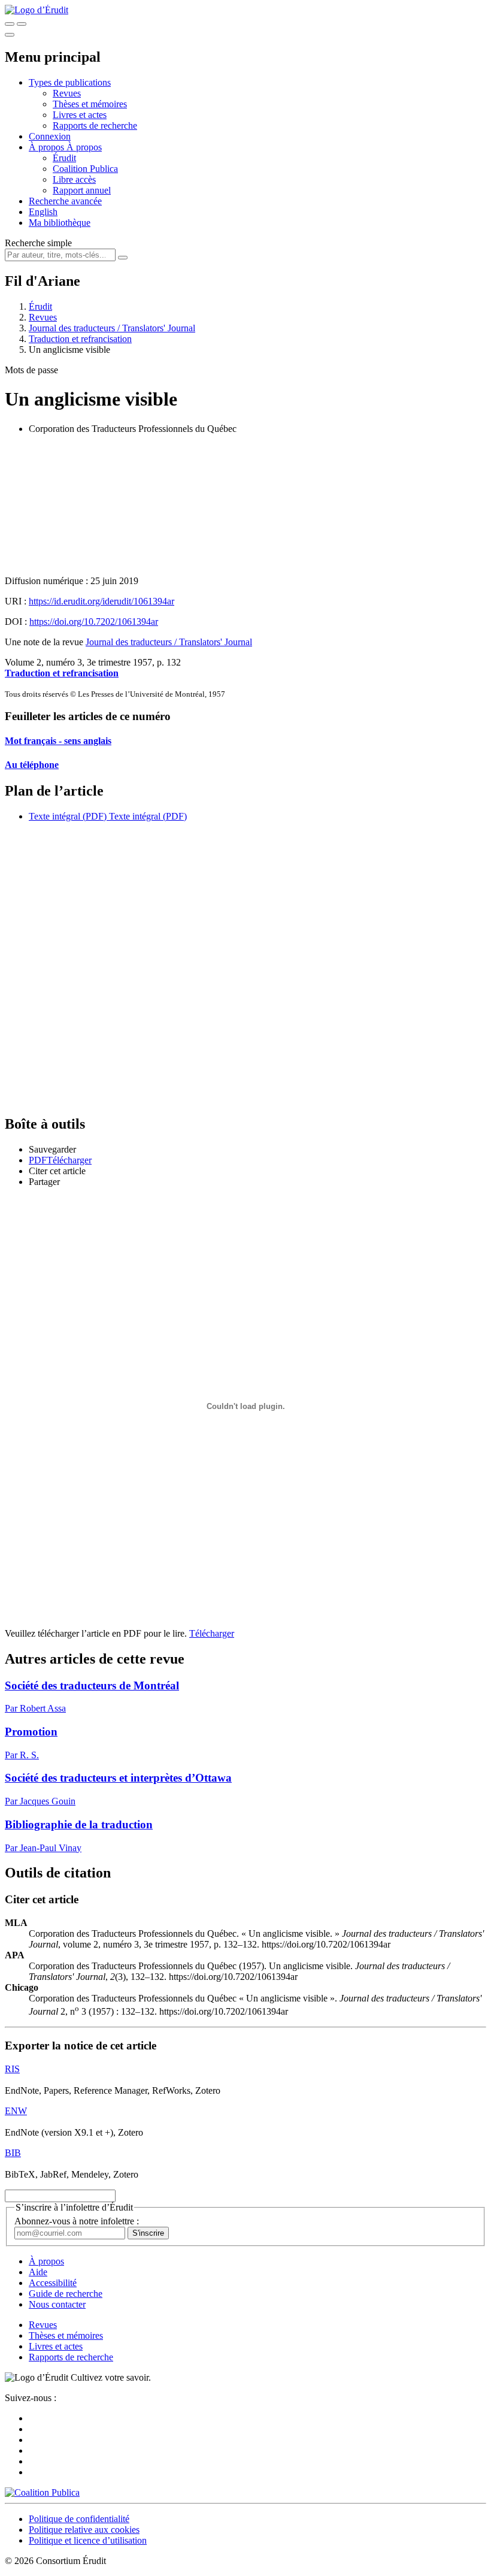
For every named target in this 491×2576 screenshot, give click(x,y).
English (43, 212)
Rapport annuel (82, 190)
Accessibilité (53, 2283)
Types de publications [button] (70, 82)
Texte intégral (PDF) (68, 816)
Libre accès (74, 179)
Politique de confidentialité (79, 2519)
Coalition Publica (85, 169)
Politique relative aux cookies (84, 2530)
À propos (84, 147)
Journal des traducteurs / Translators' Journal (112, 328)
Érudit (64, 158)
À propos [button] (48, 147)
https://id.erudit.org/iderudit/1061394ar (101, 601)
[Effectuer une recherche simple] (10, 24)
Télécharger (212, 1633)
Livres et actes (80, 115)
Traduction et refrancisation (80, 339)
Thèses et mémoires (90, 104)
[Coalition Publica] (42, 2492)
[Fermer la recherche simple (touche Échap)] (22, 24)
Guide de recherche (66, 2294)
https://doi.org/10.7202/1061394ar (94, 622)
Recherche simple (38, 243)
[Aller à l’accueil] (37, 10)
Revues (67, 93)
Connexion (50, 136)
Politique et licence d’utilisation (88, 2540)
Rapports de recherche (95, 126)
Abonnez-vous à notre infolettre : (77, 2221)
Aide (38, 2272)
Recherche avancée (65, 201)
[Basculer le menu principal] (10, 35)
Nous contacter (57, 2304)
